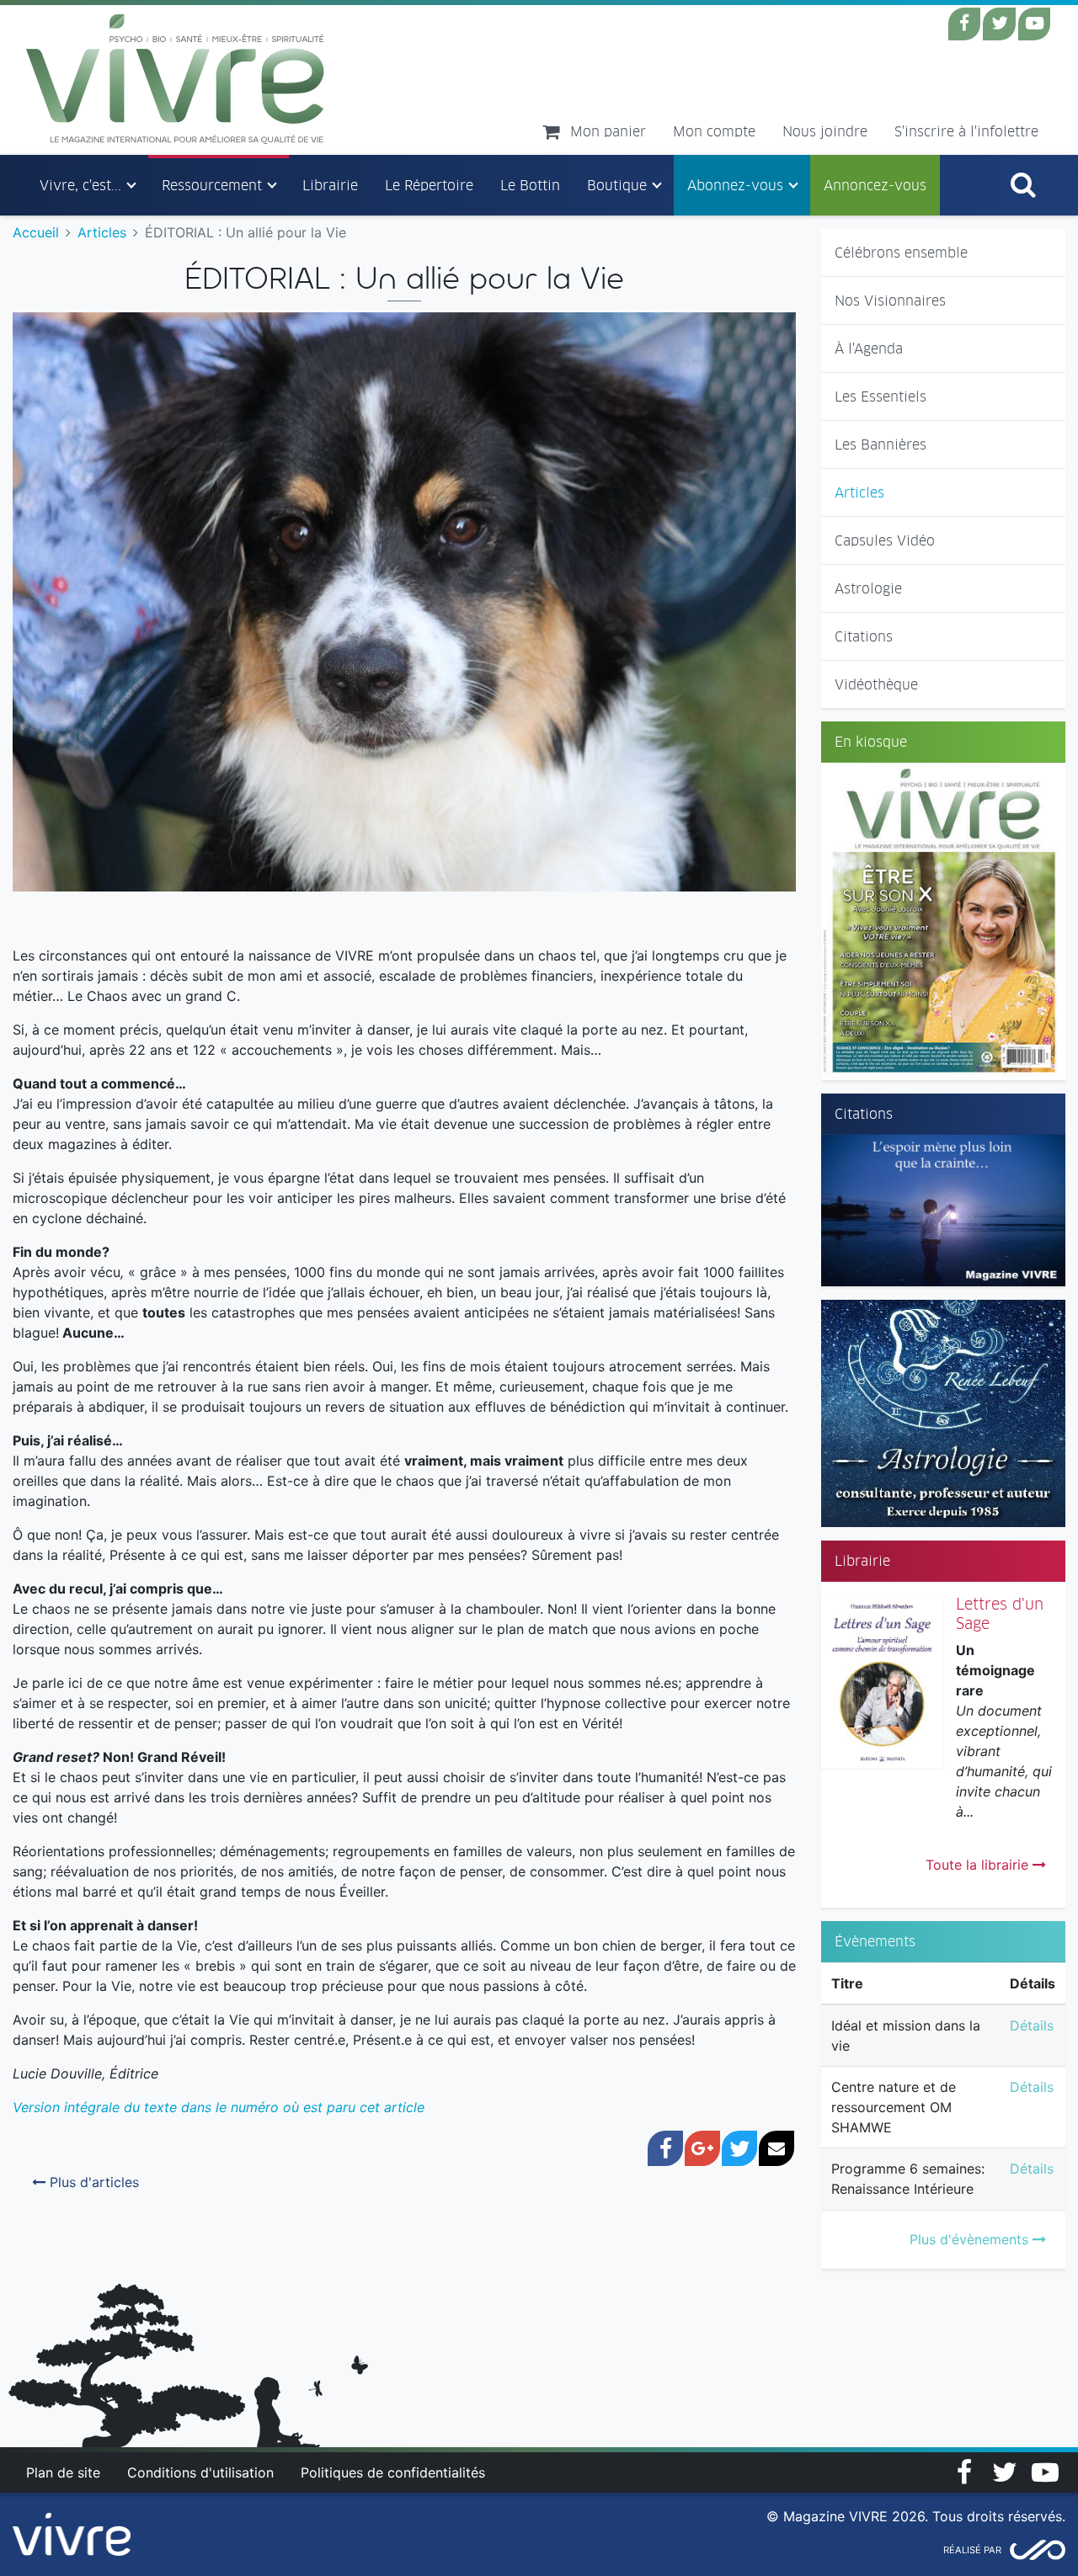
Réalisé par (972, 2550)
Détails (1032, 2025)
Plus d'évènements (971, 2239)
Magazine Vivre (176, 79)
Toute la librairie (979, 1865)
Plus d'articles (92, 2182)
